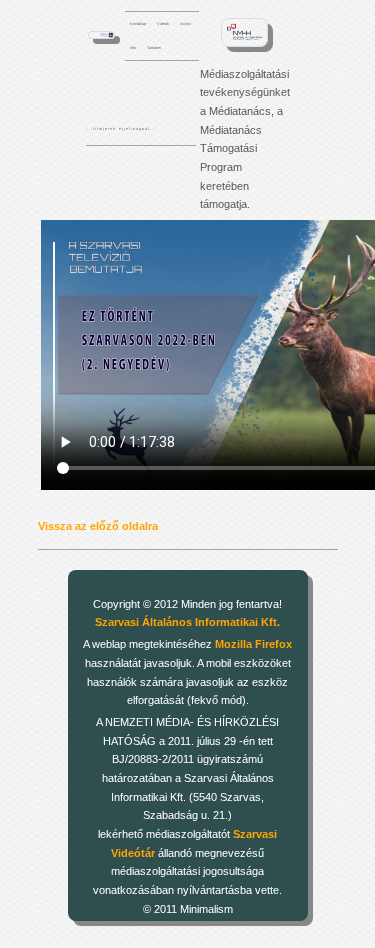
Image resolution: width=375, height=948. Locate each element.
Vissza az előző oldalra (98, 526)
